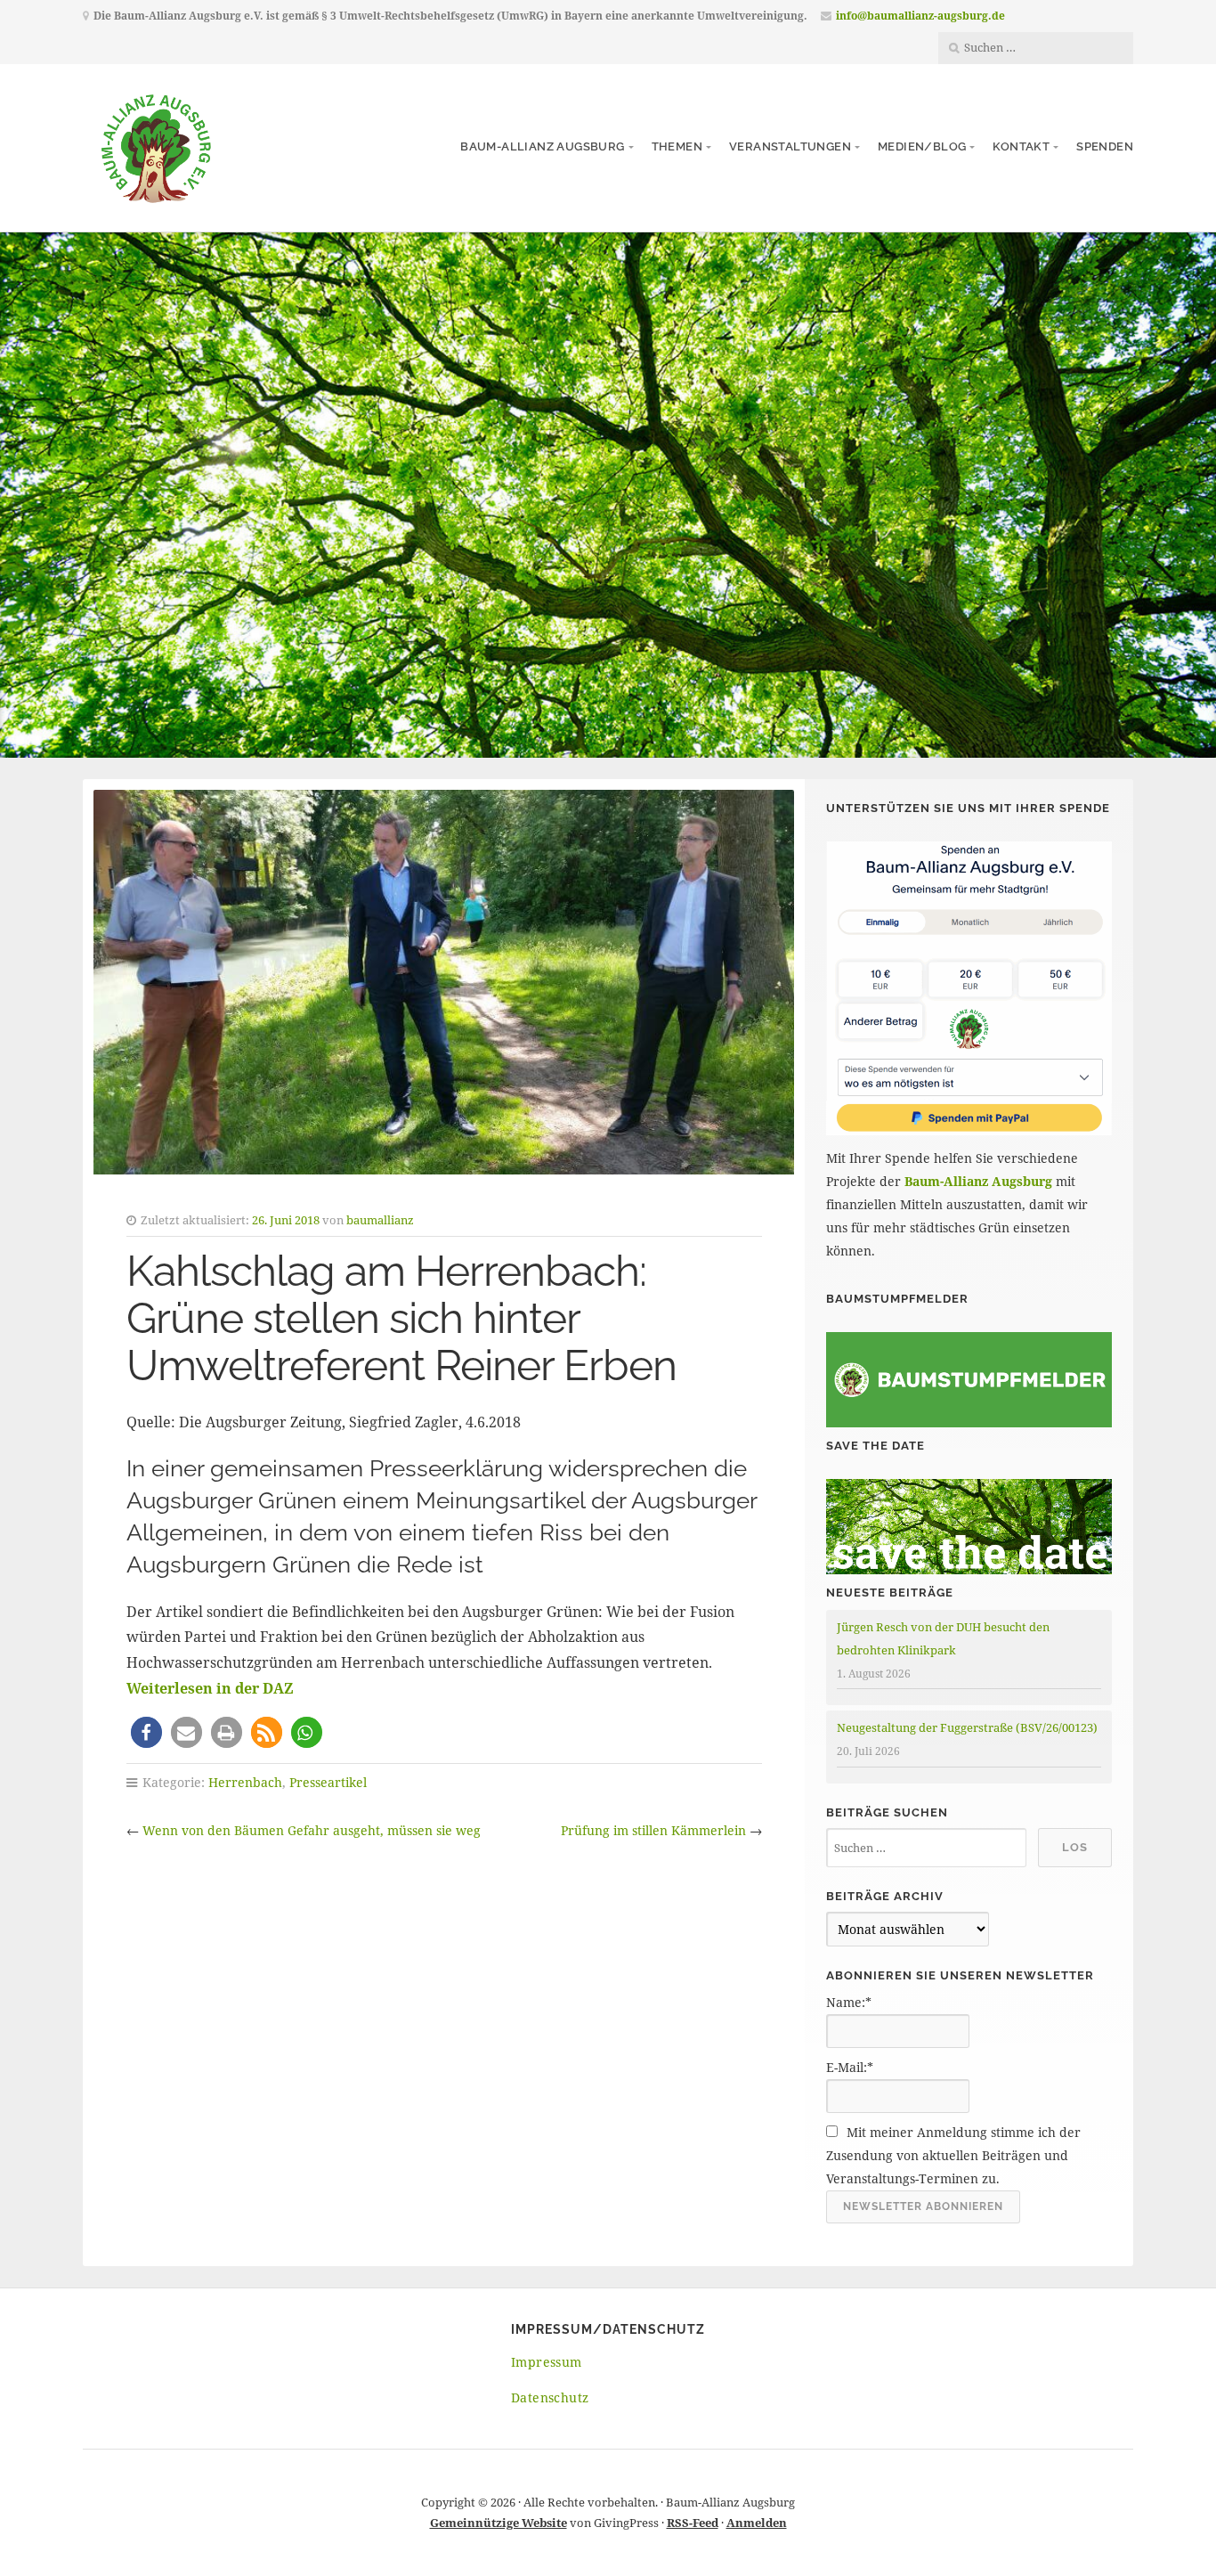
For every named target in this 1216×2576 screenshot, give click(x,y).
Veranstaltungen (790, 146)
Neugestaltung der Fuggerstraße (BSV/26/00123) (967, 1727)
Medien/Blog (922, 146)
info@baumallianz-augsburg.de (920, 16)
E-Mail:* (850, 2067)
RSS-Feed (693, 2523)
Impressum (547, 2362)
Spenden (1105, 146)
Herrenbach (245, 1782)
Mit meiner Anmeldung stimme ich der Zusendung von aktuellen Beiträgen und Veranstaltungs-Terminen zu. (953, 2155)
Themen (677, 146)
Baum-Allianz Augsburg (542, 146)
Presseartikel (328, 1782)
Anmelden (757, 2523)
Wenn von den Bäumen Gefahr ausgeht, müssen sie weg (312, 1830)
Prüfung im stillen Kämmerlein (653, 1830)
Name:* (849, 2002)
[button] (146, 1732)
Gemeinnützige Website (499, 2523)
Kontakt (1021, 146)
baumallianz (380, 1220)
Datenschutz (550, 2397)
